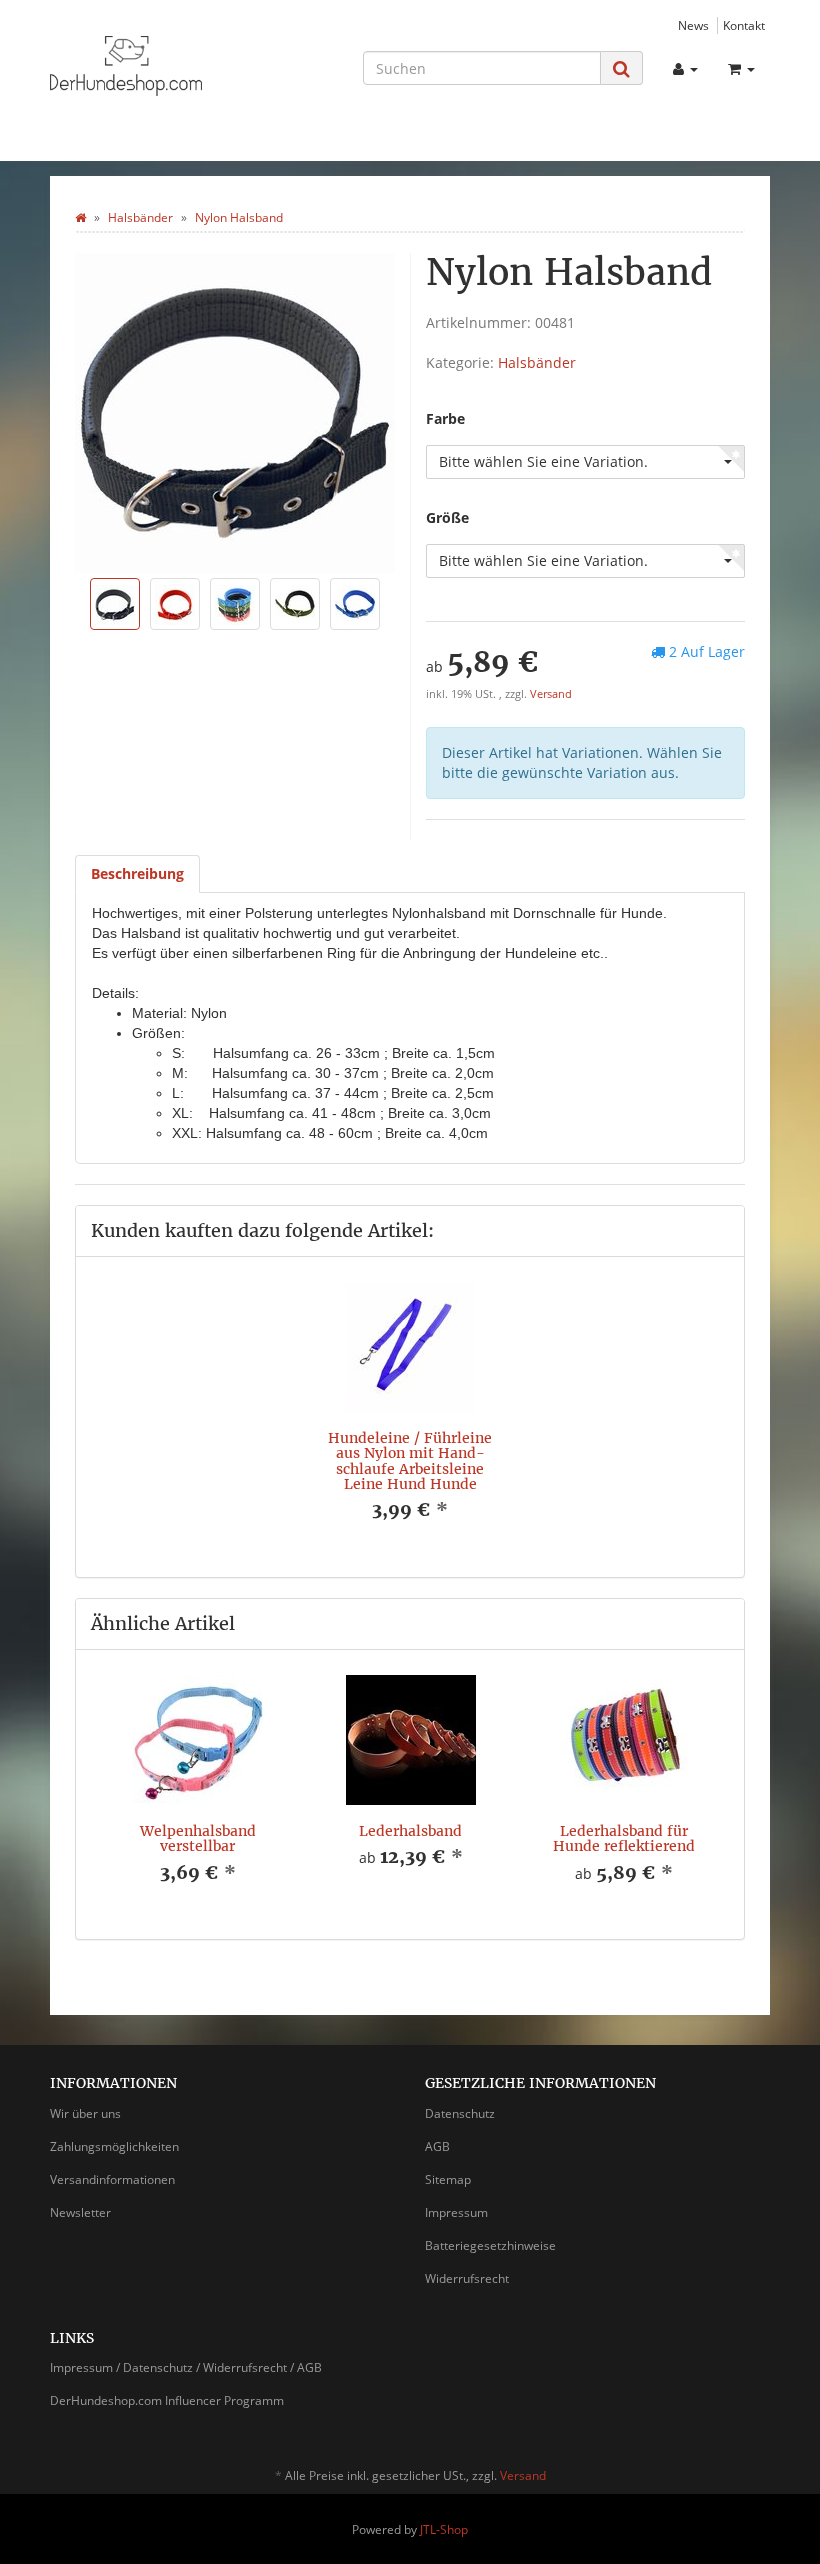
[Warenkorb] (741, 69)
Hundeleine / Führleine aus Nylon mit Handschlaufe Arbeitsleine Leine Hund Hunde (410, 1461)
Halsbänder (537, 362)
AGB (437, 2146)
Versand (551, 694)
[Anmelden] (685, 69)
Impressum (456, 2212)
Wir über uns (85, 2113)
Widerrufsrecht (467, 2278)
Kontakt (744, 25)
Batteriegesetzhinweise (490, 2245)
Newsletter (80, 2212)
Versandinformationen (112, 2179)
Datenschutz (460, 2113)
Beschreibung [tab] (137, 873)
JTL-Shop (444, 2529)
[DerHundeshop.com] (160, 66)
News (693, 25)
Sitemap (448, 2179)
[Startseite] (80, 217)
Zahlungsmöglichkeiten (114, 2146)
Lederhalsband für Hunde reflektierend (624, 1838)
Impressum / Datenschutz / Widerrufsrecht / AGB (186, 2367)
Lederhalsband (410, 1831)
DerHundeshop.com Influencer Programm (167, 2400)
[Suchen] (621, 68)
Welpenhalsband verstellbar (198, 1838)
